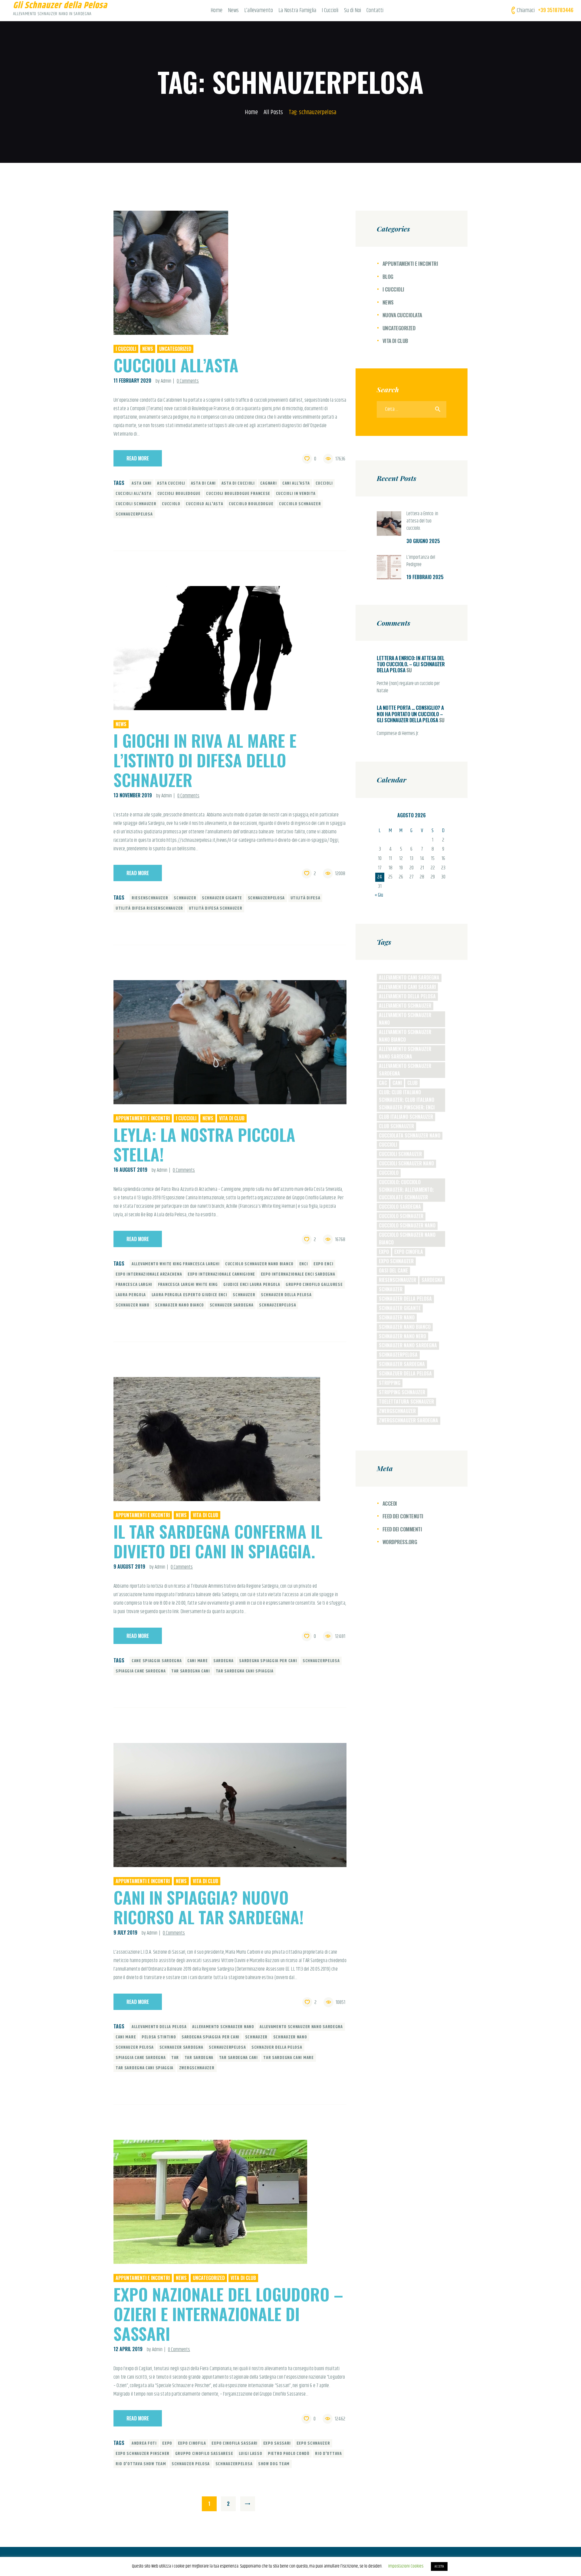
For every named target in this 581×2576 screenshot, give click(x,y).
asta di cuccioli (238, 483)
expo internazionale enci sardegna (298, 1274)
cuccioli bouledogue (179, 494)
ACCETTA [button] (439, 2566)
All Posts (273, 112)
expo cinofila (192, 2443)
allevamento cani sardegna (409, 977)
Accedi (390, 1503)
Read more (138, 458)
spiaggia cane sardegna (141, 1671)
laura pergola (131, 1295)
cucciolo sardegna (400, 1207)
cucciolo (171, 504)
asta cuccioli (171, 483)
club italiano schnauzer (406, 1117)
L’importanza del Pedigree (421, 561)
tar (175, 2058)
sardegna (223, 1661)
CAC (383, 1083)
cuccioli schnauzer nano (406, 1163)
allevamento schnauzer (405, 1006)
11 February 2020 (132, 380)
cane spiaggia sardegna (157, 1661)
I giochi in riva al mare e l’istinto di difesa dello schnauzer (205, 760)
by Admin (164, 381)
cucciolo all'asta (204, 504)
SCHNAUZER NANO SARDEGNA (408, 1345)
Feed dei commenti (402, 1529)
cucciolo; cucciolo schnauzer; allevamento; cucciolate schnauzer (406, 1190)
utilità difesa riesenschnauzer (149, 908)
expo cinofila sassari (235, 2443)
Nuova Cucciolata (402, 315)
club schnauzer (396, 1126)
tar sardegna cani (191, 1671)
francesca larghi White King (188, 1285)
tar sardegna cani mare (288, 2058)
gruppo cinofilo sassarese (204, 2454)
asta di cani (203, 483)
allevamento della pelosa (159, 2027)
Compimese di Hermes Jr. (398, 734)
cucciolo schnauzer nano (407, 1225)
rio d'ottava (328, 2454)
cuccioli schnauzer (136, 504)
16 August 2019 (130, 1170)
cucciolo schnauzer (300, 504)
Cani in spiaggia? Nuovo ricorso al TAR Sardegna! (208, 1907)
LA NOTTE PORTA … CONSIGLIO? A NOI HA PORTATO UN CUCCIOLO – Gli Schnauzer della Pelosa (410, 714)
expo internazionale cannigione (221, 1274)
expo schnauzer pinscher (143, 2454)
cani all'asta (296, 483)
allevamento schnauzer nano (223, 2027)
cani (397, 1083)
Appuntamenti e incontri (143, 1118)
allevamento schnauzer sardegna (405, 1070)
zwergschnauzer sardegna (409, 1420)
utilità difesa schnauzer (216, 908)
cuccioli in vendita (296, 494)
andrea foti (144, 2443)
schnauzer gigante (222, 898)
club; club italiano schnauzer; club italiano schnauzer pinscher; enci (407, 1100)
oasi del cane (393, 1270)
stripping (390, 1383)
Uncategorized (175, 349)
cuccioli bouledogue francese (238, 494)
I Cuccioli (126, 349)
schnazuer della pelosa (277, 2047)
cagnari (268, 483)
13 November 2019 (133, 795)
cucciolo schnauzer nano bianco (259, 1264)
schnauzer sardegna (232, 1305)
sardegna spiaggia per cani (268, 1661)
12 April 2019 (128, 2349)
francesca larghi (134, 1285)
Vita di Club (232, 1118)
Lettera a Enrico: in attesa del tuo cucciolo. (422, 521)
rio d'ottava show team (141, 2464)
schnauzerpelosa (134, 514)
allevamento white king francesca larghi (176, 1264)
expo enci (323, 1264)
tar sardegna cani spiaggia (245, 1671)
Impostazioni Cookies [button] (406, 2566)
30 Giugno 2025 (423, 541)
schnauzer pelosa (135, 2047)
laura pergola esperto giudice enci (189, 1295)
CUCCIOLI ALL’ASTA (176, 365)
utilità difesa (305, 898)
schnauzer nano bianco (179, 1305)
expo (167, 2443)
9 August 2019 (129, 1566)
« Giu (379, 895)
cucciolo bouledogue (251, 504)
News (148, 349)
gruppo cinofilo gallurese (314, 1285)
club (412, 1083)
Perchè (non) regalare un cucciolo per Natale (408, 687)
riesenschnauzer (150, 898)
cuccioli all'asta (134, 494)
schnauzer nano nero (402, 1336)
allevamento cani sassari (407, 987)
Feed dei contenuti (403, 1516)
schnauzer (185, 898)
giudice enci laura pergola (252, 1285)
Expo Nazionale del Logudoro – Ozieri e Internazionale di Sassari (228, 2314)
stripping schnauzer (402, 1392)
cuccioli (324, 483)
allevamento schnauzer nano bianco (405, 1036)
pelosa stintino (159, 2037)
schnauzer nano (133, 1305)
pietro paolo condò (289, 2454)
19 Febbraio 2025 (425, 577)
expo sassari (277, 2443)
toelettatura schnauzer (406, 1402)
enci (304, 1264)
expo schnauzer (313, 2443)
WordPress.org (400, 1542)
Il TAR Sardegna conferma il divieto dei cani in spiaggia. (218, 1541)
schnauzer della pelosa (286, 1295)
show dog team (274, 2464)
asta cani (141, 483)
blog (388, 277)
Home (251, 112)
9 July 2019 (125, 1932)
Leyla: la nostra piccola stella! (204, 1144)
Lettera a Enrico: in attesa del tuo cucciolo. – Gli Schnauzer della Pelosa (411, 664)
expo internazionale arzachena (149, 1274)
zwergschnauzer (197, 2068)
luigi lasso (251, 2454)
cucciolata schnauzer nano (410, 1135)
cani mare (197, 1661)
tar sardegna (199, 2058)
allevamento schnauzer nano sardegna (301, 2027)
